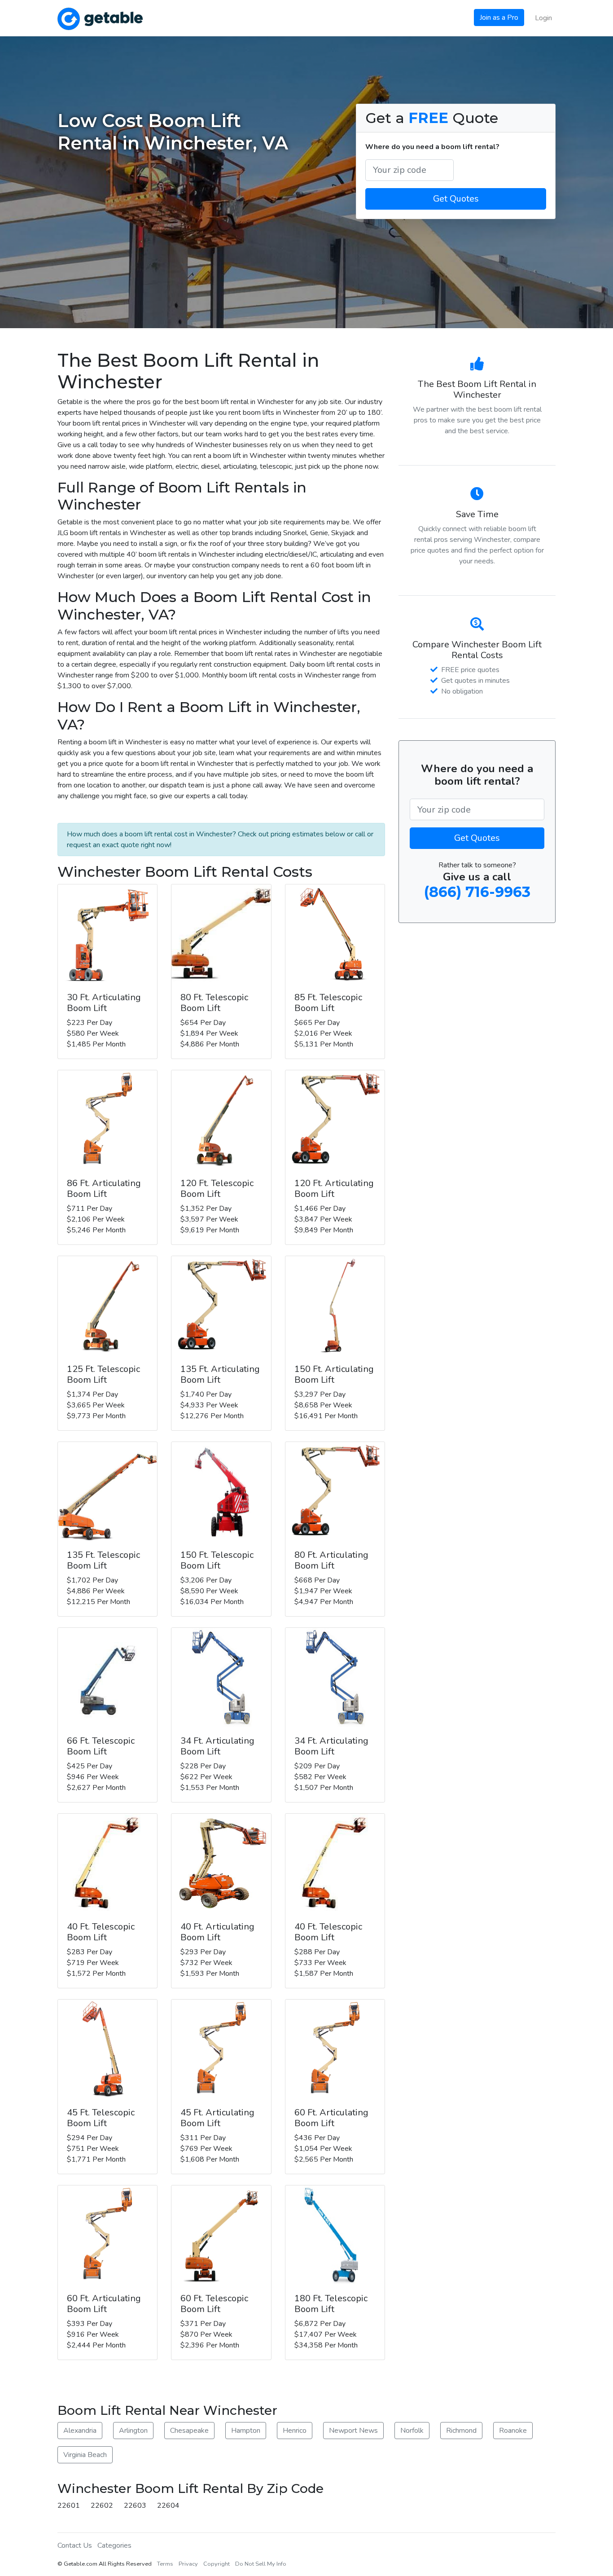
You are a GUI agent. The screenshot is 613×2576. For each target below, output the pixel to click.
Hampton (246, 2431)
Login (543, 18)
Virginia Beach (85, 2455)
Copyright (217, 2564)
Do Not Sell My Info (261, 2564)
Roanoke (513, 2431)
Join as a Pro (499, 18)
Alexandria (80, 2431)
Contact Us (75, 2545)
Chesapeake (189, 2431)
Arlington (133, 2431)
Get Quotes (456, 199)
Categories (114, 2545)
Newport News (353, 2431)
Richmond (461, 2431)
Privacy (188, 2564)
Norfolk (412, 2431)
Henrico (295, 2431)
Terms (165, 2564)
